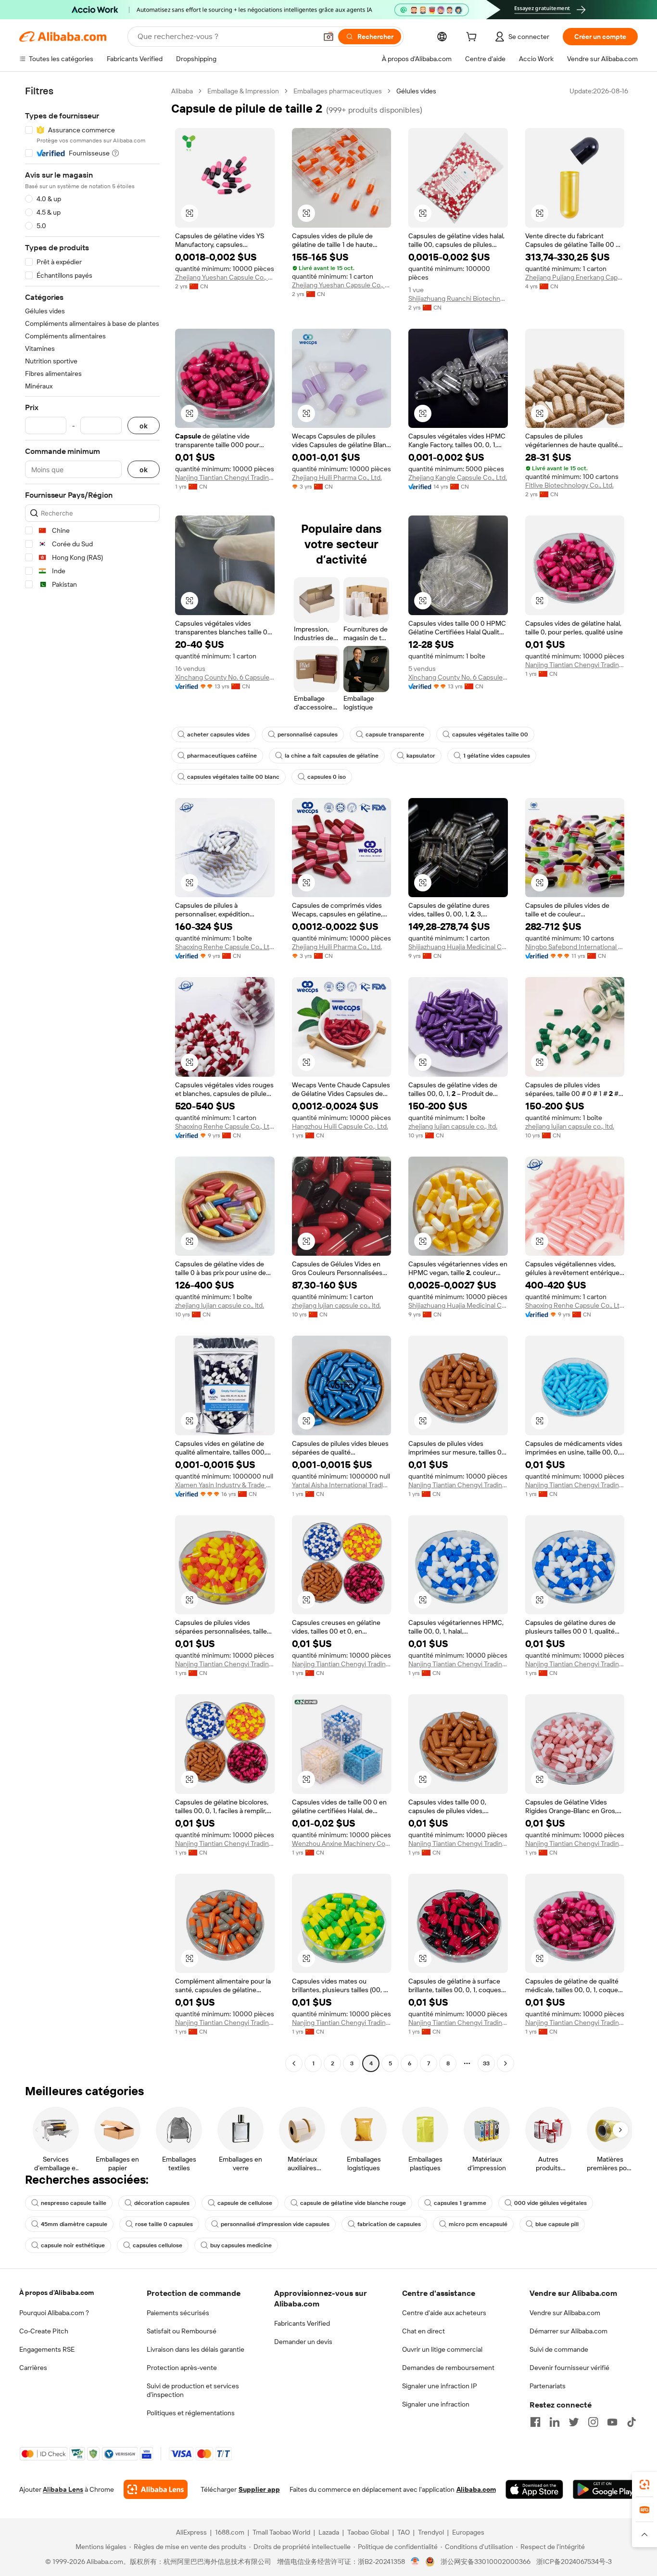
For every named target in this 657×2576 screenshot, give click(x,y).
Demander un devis (303, 2342)
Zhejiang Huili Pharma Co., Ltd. (337, 477)
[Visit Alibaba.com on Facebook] (535, 2422)
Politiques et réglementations (191, 2413)
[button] (328, 37)
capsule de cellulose (245, 2203)
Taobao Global (368, 2532)
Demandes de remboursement (448, 2368)
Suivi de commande (559, 2349)
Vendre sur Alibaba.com (565, 2313)
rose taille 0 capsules (164, 2224)
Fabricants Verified (302, 2323)
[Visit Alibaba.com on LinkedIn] (555, 2422)
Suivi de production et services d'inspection (193, 2390)
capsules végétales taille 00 (490, 734)
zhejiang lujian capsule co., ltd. (453, 1126)
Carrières (33, 2368)
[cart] (473, 38)
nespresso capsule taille (74, 2203)
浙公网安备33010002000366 (486, 2562)
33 (486, 2063)
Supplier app (259, 2489)
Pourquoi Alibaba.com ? (54, 2313)
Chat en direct (423, 2331)
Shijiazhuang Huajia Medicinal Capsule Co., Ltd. (458, 947)
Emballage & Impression (243, 91)
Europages (468, 2532)
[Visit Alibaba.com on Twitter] (574, 2422)
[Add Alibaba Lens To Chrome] (156, 2489)
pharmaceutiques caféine (222, 756)
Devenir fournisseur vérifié (569, 2368)
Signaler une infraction (436, 2404)
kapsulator (421, 756)
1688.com (230, 2532)
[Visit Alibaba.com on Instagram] (593, 2422)
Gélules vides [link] (416, 91)
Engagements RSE (47, 2349)
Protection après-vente (182, 2368)
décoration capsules (162, 2203)
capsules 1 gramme (460, 2203)
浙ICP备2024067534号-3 (574, 2562)
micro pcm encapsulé (478, 2224)
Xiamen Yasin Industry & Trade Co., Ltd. (225, 1485)
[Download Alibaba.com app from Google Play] (605, 2489)
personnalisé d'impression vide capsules (275, 2224)
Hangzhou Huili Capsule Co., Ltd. (340, 1126)
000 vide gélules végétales (550, 2203)
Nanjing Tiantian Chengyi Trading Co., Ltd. (225, 477)
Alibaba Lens (63, 2489)
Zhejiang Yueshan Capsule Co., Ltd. (225, 277)
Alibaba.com (476, 2489)
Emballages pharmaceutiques (338, 91)
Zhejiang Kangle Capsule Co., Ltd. (458, 477)
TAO (404, 2532)
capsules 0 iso (327, 777)
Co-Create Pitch (44, 2331)
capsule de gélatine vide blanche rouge (353, 2203)
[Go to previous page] (294, 2063)
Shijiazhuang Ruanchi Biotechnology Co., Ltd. (458, 298)
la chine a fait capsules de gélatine (332, 756)
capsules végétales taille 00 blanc (233, 777)
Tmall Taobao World (281, 2532)
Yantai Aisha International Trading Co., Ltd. (342, 1485)
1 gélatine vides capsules (497, 756)
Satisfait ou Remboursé (182, 2331)
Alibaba (182, 91)
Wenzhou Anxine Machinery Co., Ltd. (342, 1843)
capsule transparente (395, 734)
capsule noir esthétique (73, 2245)
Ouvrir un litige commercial (442, 2349)
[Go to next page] (505, 2063)
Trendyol (431, 2532)
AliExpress (191, 2532)
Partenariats (548, 2386)
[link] (644, 2485)
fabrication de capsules (389, 2224)
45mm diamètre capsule (74, 2224)
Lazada (329, 2532)
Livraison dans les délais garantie (196, 2349)
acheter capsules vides (218, 734)
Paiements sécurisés (178, 2313)
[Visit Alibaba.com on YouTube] (612, 2422)
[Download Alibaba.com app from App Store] (534, 2489)
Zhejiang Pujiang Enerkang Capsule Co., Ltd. (575, 277)
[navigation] (92, 1078)
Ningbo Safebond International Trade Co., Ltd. (575, 947)
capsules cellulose (158, 2245)
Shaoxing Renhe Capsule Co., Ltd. (225, 947)
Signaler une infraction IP (440, 2386)
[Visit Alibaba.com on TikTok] (632, 2422)
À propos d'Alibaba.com (57, 2293)
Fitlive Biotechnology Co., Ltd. (569, 485)
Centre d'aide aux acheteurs (444, 2313)
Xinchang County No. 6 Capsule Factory (225, 677)
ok (144, 426)
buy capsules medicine (241, 2245)
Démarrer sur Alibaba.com (569, 2331)
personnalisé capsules (308, 734)
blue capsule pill (557, 2224)
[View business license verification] (415, 2562)
